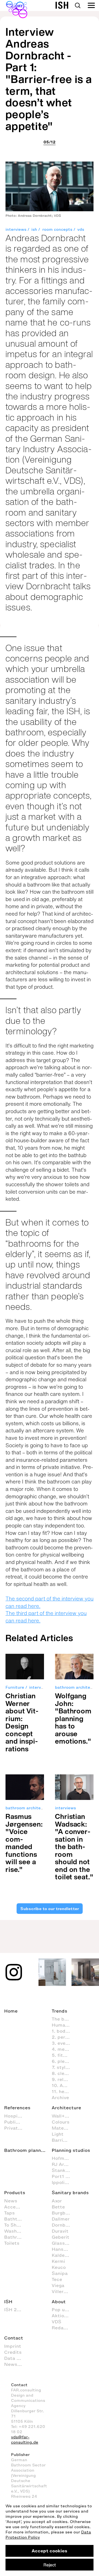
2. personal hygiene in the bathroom (64, 2037)
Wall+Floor (64, 2116)
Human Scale (64, 2025)
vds (81, 230)
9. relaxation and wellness (64, 2079)
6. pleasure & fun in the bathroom (64, 2061)
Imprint (13, 2346)
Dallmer (61, 2219)
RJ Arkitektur (64, 2164)
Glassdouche (64, 2243)
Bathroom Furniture (16, 2237)
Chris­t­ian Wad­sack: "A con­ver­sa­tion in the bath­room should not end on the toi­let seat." (74, 1846)
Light (58, 2134)
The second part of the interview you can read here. (50, 1602)
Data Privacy (16, 2358)
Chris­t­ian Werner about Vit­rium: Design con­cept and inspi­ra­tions (22, 1722)
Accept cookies (50, 2551)
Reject (50, 2565)
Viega (58, 2285)
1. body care (64, 2031)
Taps (9, 2213)
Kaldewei (62, 2255)
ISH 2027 (15, 2310)
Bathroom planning (26, 2150)
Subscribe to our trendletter (49, 1908)
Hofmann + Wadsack (64, 2158)
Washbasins (16, 2231)
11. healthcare (64, 2091)
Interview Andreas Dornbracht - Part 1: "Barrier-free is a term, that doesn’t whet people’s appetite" (49, 79)
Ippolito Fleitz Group (64, 2182)
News (11, 2201)
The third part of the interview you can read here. (46, 1617)
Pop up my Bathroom (64, 2310)
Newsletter (16, 2364)
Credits (13, 2352)
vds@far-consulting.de (25, 2440)
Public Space (16, 2122)
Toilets (12, 2243)
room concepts (57, 230)
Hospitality (16, 2116)
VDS (57, 2322)
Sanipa (60, 2273)
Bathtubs (15, 2219)
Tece (57, 2279)
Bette (58, 2207)
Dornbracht (64, 2225)
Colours (61, 2122)
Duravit (60, 2231)
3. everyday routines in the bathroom (64, 2043)
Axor (57, 2201)
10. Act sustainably (64, 2085)
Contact (14, 2338)
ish (34, 230)
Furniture (15, 1687)
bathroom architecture (28, 1808)
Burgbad (61, 2213)
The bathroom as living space (64, 2019)
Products (15, 2192)
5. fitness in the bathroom (64, 2055)
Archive (60, 2097)
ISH (8, 2302)
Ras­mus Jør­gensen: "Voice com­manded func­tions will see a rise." (24, 1843)
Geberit (61, 2237)
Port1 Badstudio (64, 2176)
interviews (16, 230)
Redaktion (64, 2328)
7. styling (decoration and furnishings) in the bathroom (64, 2067)
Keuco (59, 2267)
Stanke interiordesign (64, 2170)
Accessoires (16, 2207)
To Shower (16, 2225)
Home (11, 2011)
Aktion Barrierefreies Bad (64, 2316)
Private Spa (16, 2128)
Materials (63, 2128)
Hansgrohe (64, 2249)
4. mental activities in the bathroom (64, 2049)
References (17, 2108)
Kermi (58, 2261)
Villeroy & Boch (64, 2291)
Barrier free (64, 2140)
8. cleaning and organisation (64, 2073)
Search (78, 5)
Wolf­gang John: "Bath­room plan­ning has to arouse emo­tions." (73, 1718)
